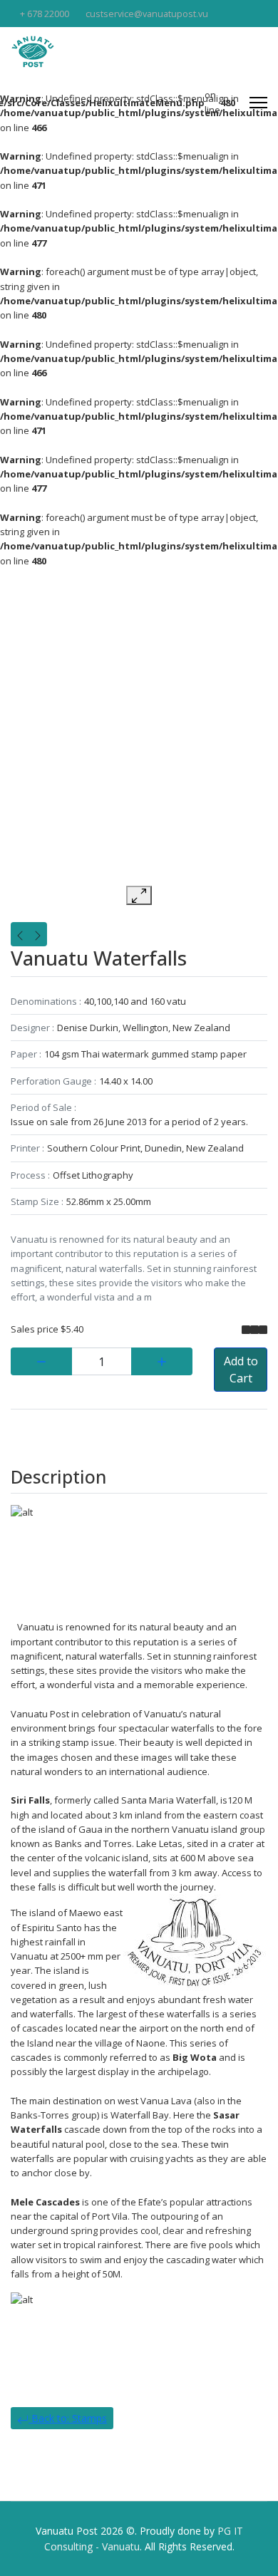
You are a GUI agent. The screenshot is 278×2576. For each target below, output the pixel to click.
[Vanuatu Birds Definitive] (38, 934)
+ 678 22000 (45, 14)
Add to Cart (241, 1370)
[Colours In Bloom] (20, 934)
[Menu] (258, 103)
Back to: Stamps (68, 2418)
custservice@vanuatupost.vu (147, 14)
